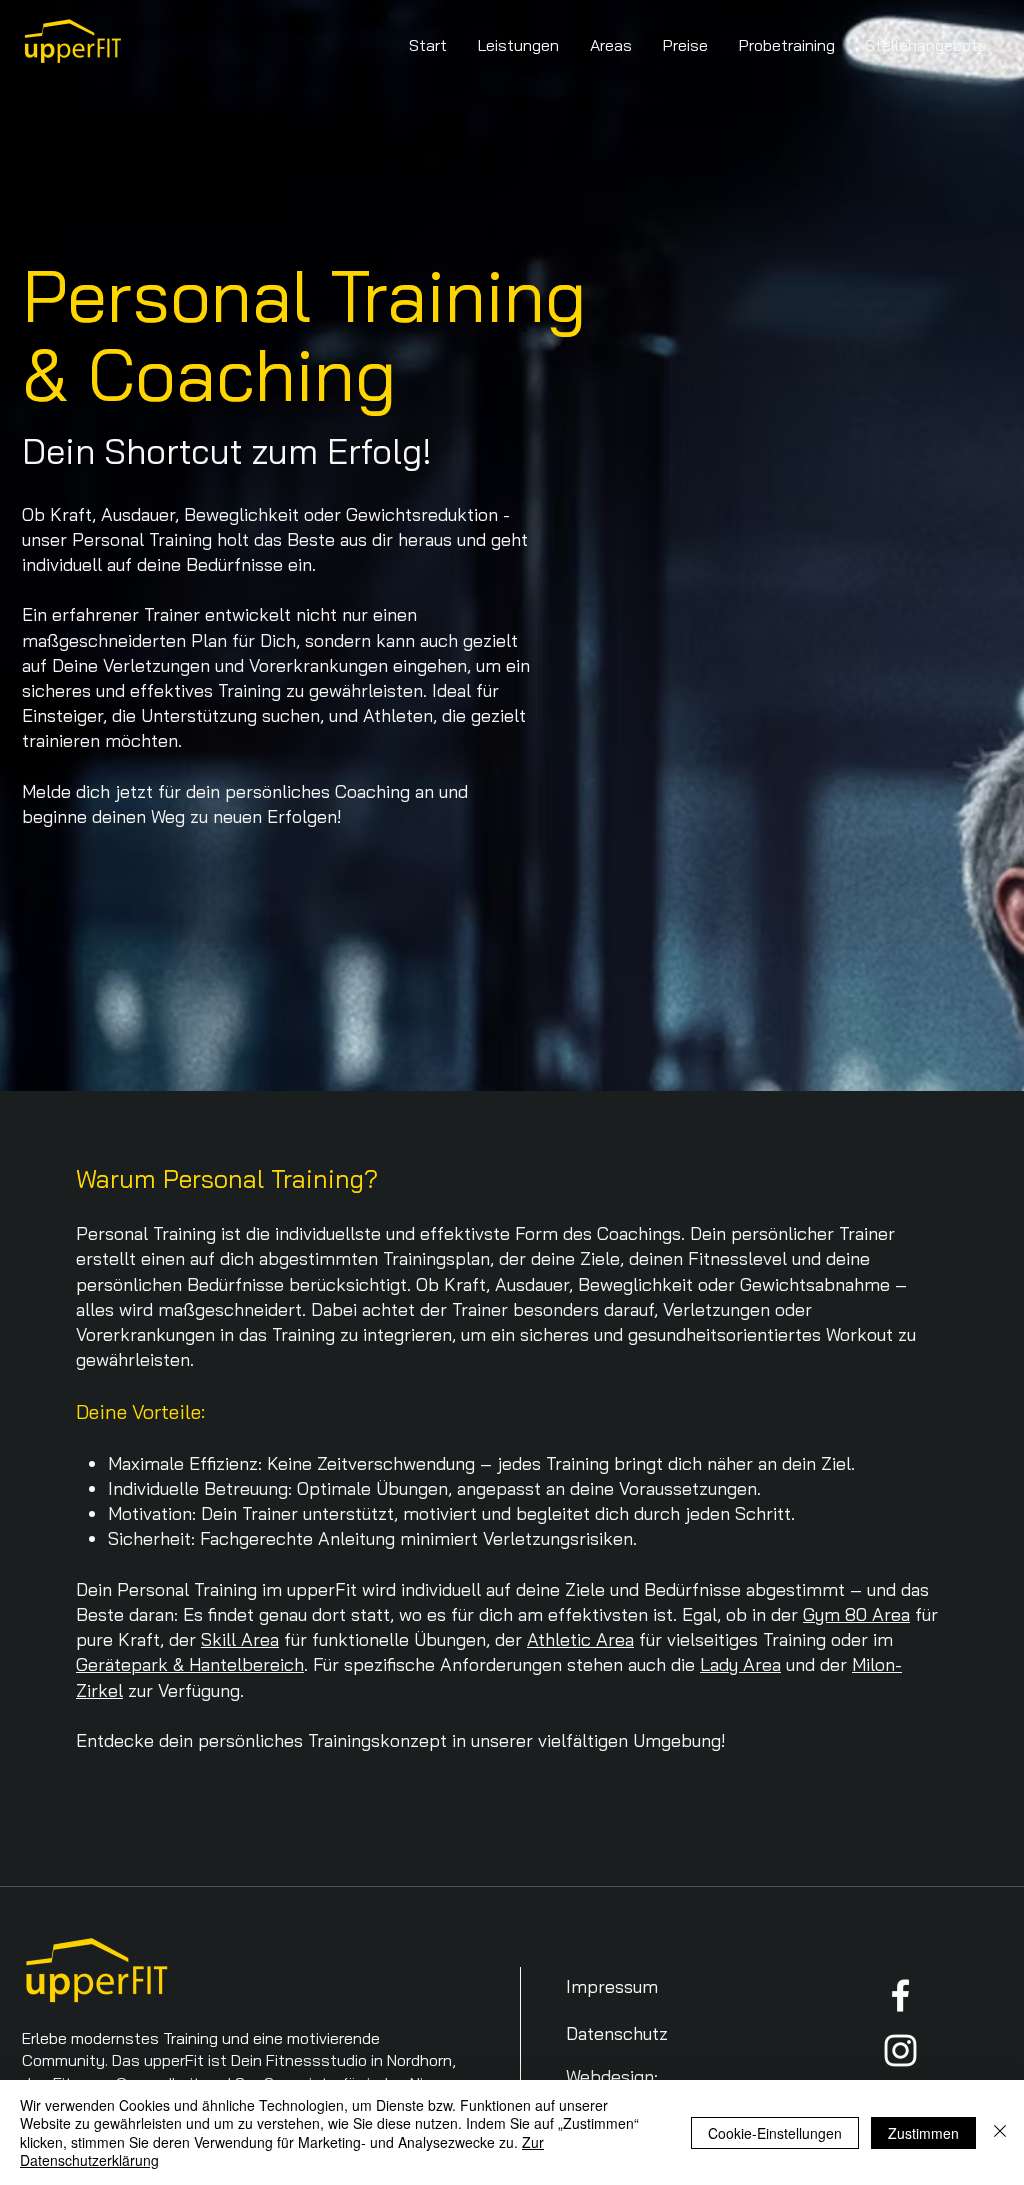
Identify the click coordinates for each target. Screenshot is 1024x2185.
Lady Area (740, 1664)
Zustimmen (923, 2133)
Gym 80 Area (856, 1614)
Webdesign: (612, 2076)
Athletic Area (580, 1639)
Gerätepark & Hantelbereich (190, 1664)
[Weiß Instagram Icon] (900, 2050)
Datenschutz (617, 2033)
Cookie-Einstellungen (775, 2133)
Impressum (612, 1986)
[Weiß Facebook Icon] (900, 1995)
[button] (519, 45)
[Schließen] (1000, 2132)
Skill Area (240, 1639)
